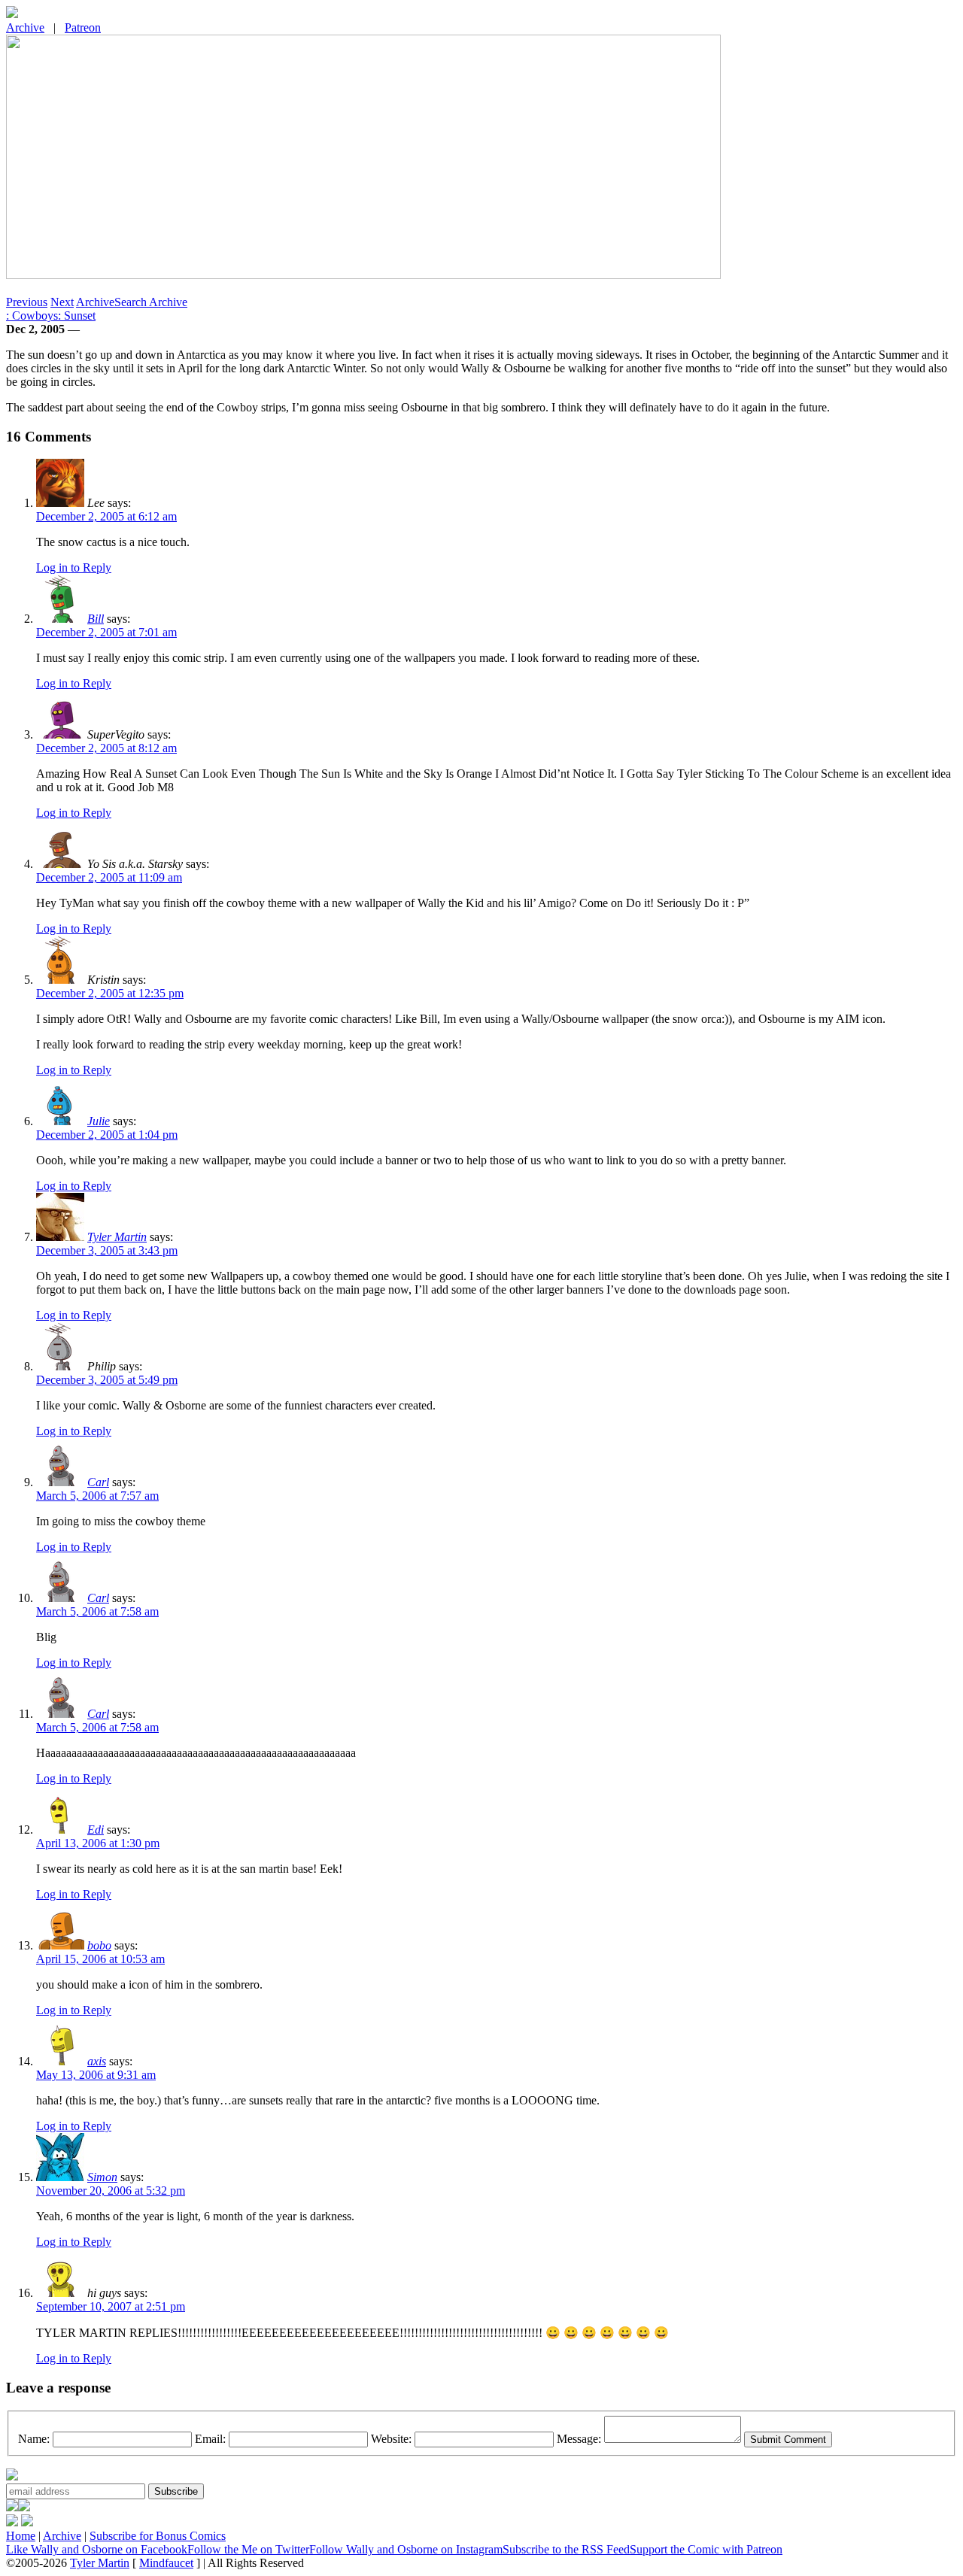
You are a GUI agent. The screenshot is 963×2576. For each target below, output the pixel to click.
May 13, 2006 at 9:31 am (96, 2075)
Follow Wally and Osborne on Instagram (406, 2549)
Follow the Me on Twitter (248, 2549)
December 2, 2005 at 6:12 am (106, 516)
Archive (25, 27)
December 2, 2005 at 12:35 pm (110, 993)
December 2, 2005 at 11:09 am (109, 877)
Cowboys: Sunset (51, 316)
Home (21, 2536)
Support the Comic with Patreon (706, 2549)
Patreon (83, 27)
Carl (98, 1482)
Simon (102, 2177)
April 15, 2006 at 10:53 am (100, 1959)
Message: (579, 2439)
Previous (27, 302)
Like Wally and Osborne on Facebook (97, 2549)
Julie (99, 1121)
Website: (391, 2439)
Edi (96, 1830)
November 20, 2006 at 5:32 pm (111, 2191)
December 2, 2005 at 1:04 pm (107, 1135)
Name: (34, 2439)
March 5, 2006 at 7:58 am (97, 1611)
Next (62, 302)
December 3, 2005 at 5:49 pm (107, 1380)
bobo (99, 1945)
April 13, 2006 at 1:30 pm (98, 1843)
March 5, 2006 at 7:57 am (97, 1496)
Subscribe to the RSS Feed (566, 2549)
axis (97, 2061)
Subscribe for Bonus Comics (158, 2536)
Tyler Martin (117, 1237)
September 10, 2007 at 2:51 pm (111, 2306)
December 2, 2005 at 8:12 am (106, 748)
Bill (96, 619)
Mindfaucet (166, 2563)
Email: (210, 2439)
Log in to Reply (74, 567)
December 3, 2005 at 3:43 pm (107, 1250)
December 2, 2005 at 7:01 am (106, 632)
